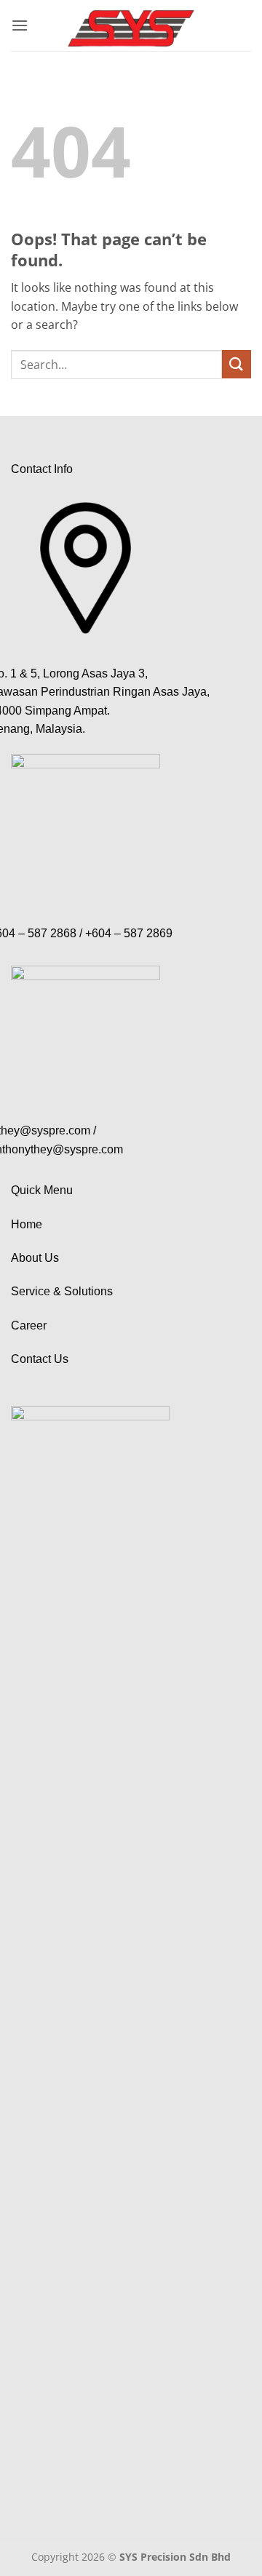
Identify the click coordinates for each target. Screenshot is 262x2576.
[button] (20, 25)
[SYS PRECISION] (131, 25)
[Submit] (237, 364)
